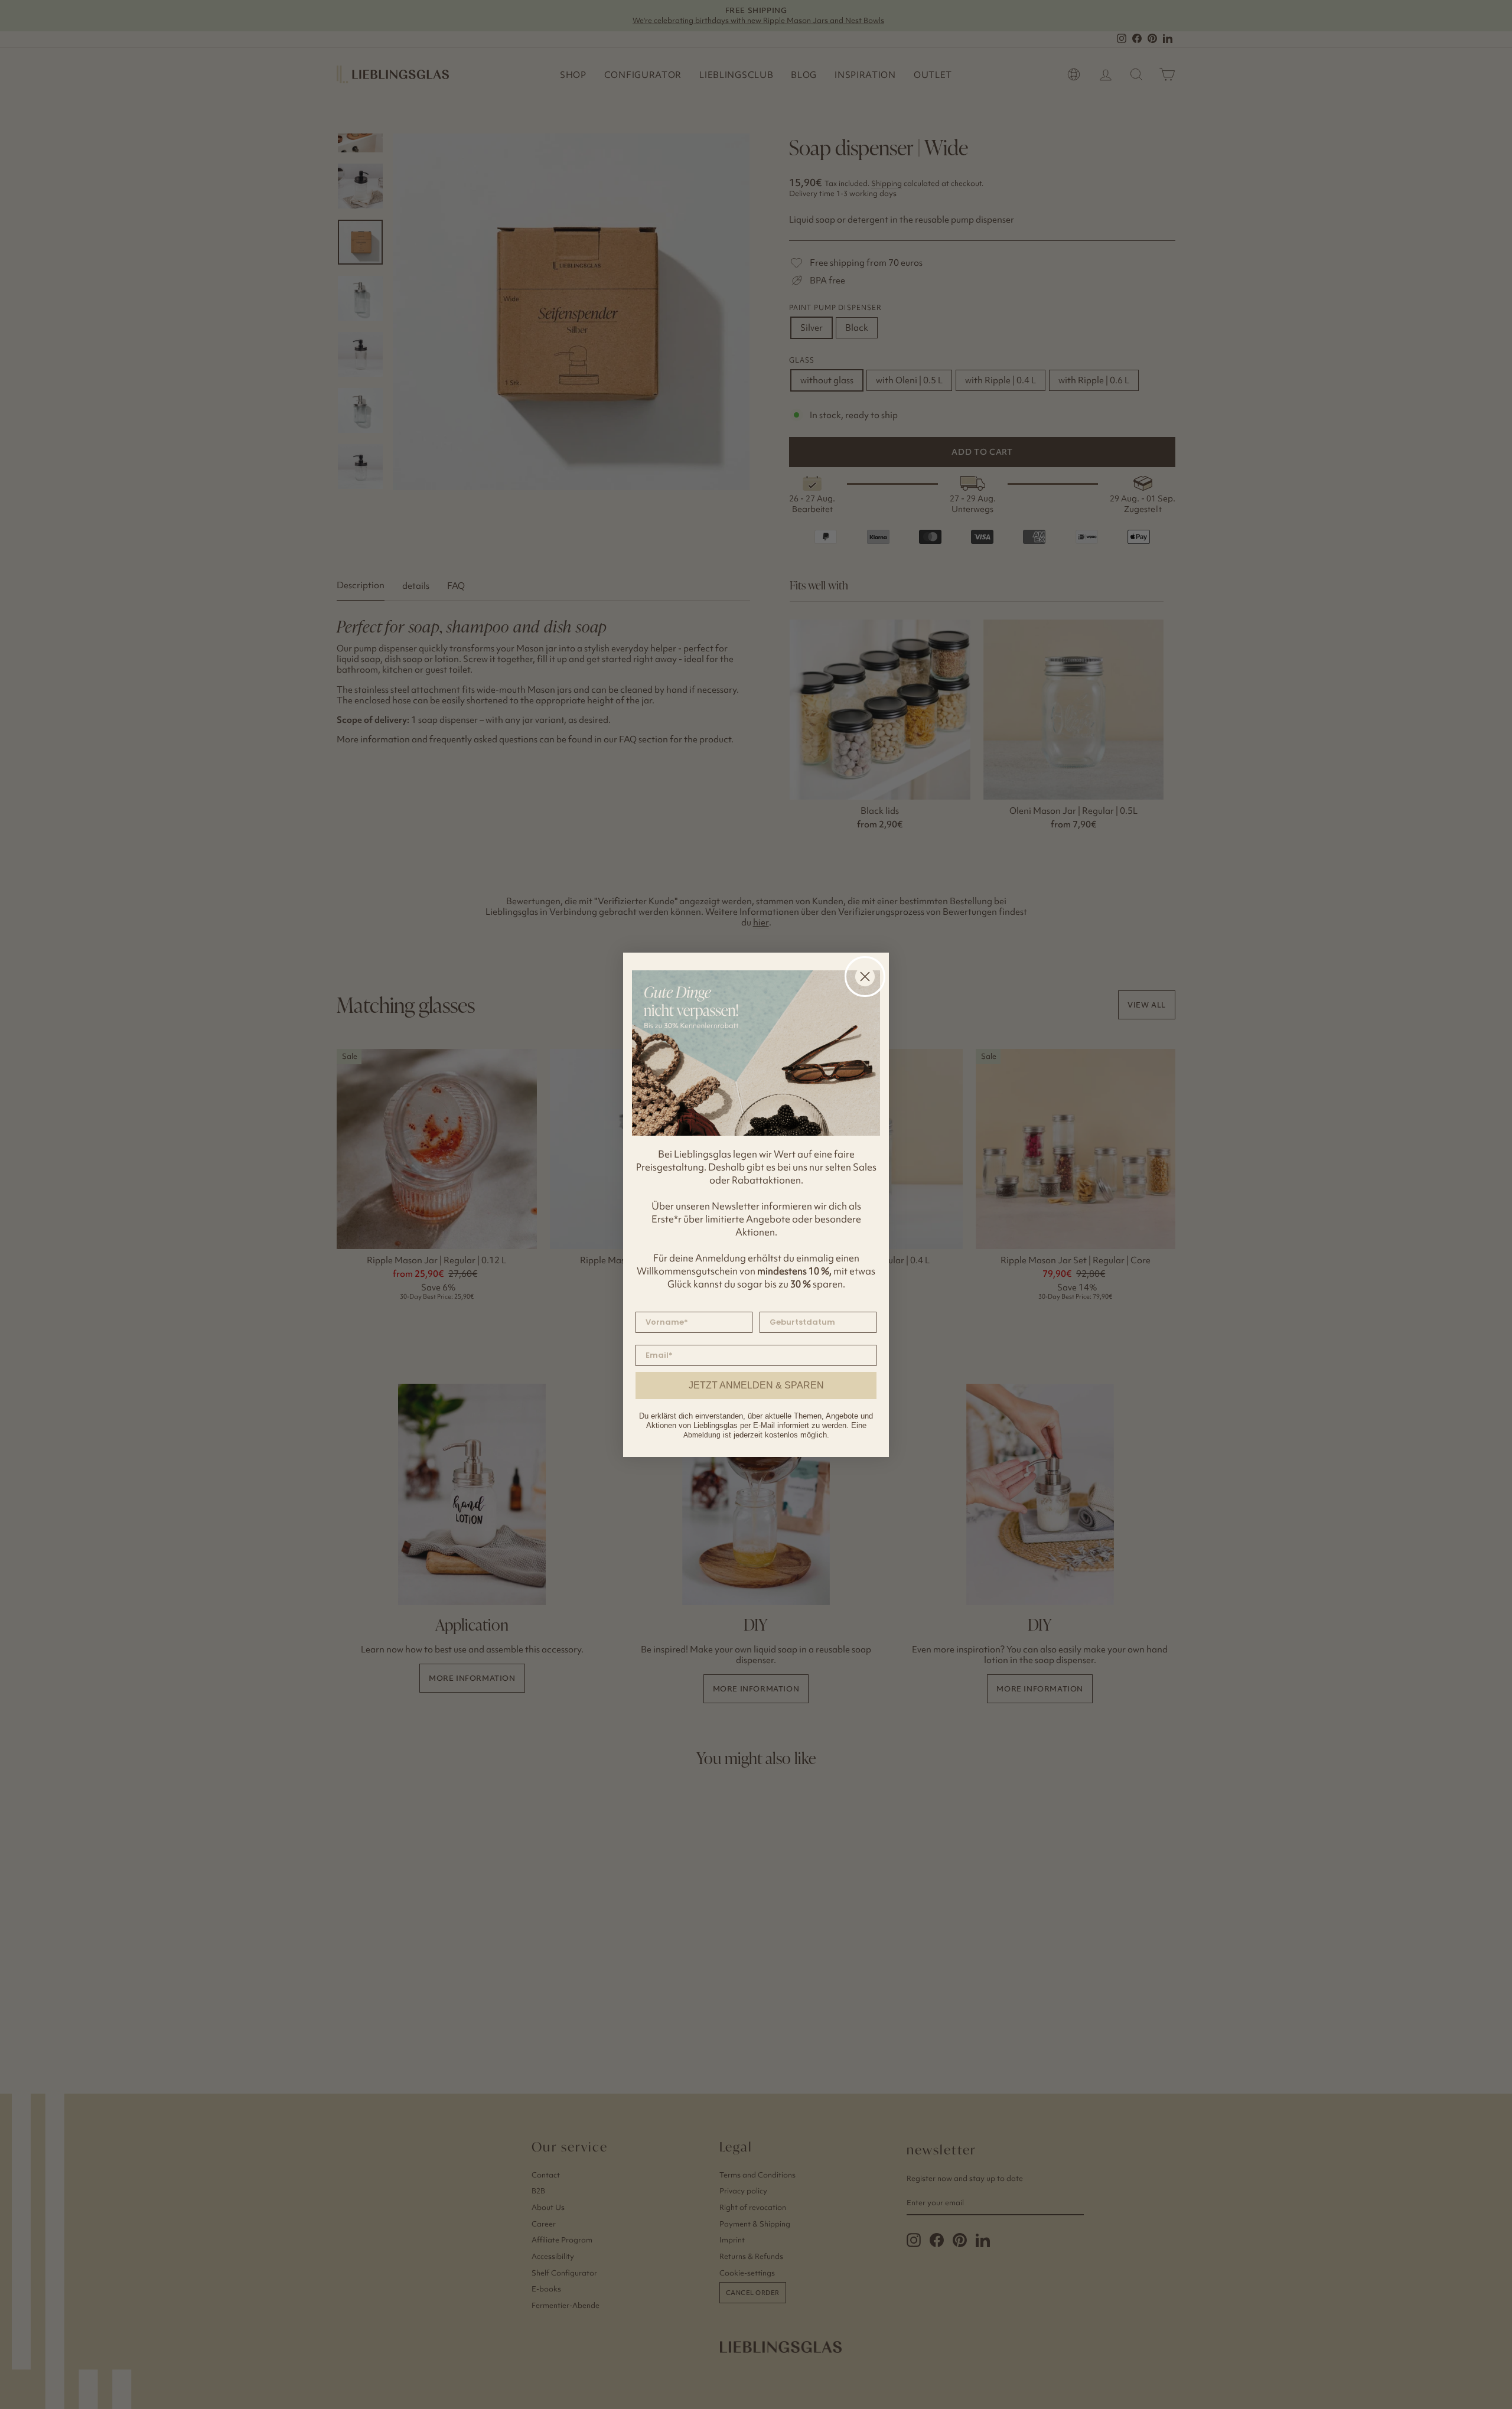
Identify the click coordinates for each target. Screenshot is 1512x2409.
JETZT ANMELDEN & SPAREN (756, 1385)
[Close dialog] (865, 977)
